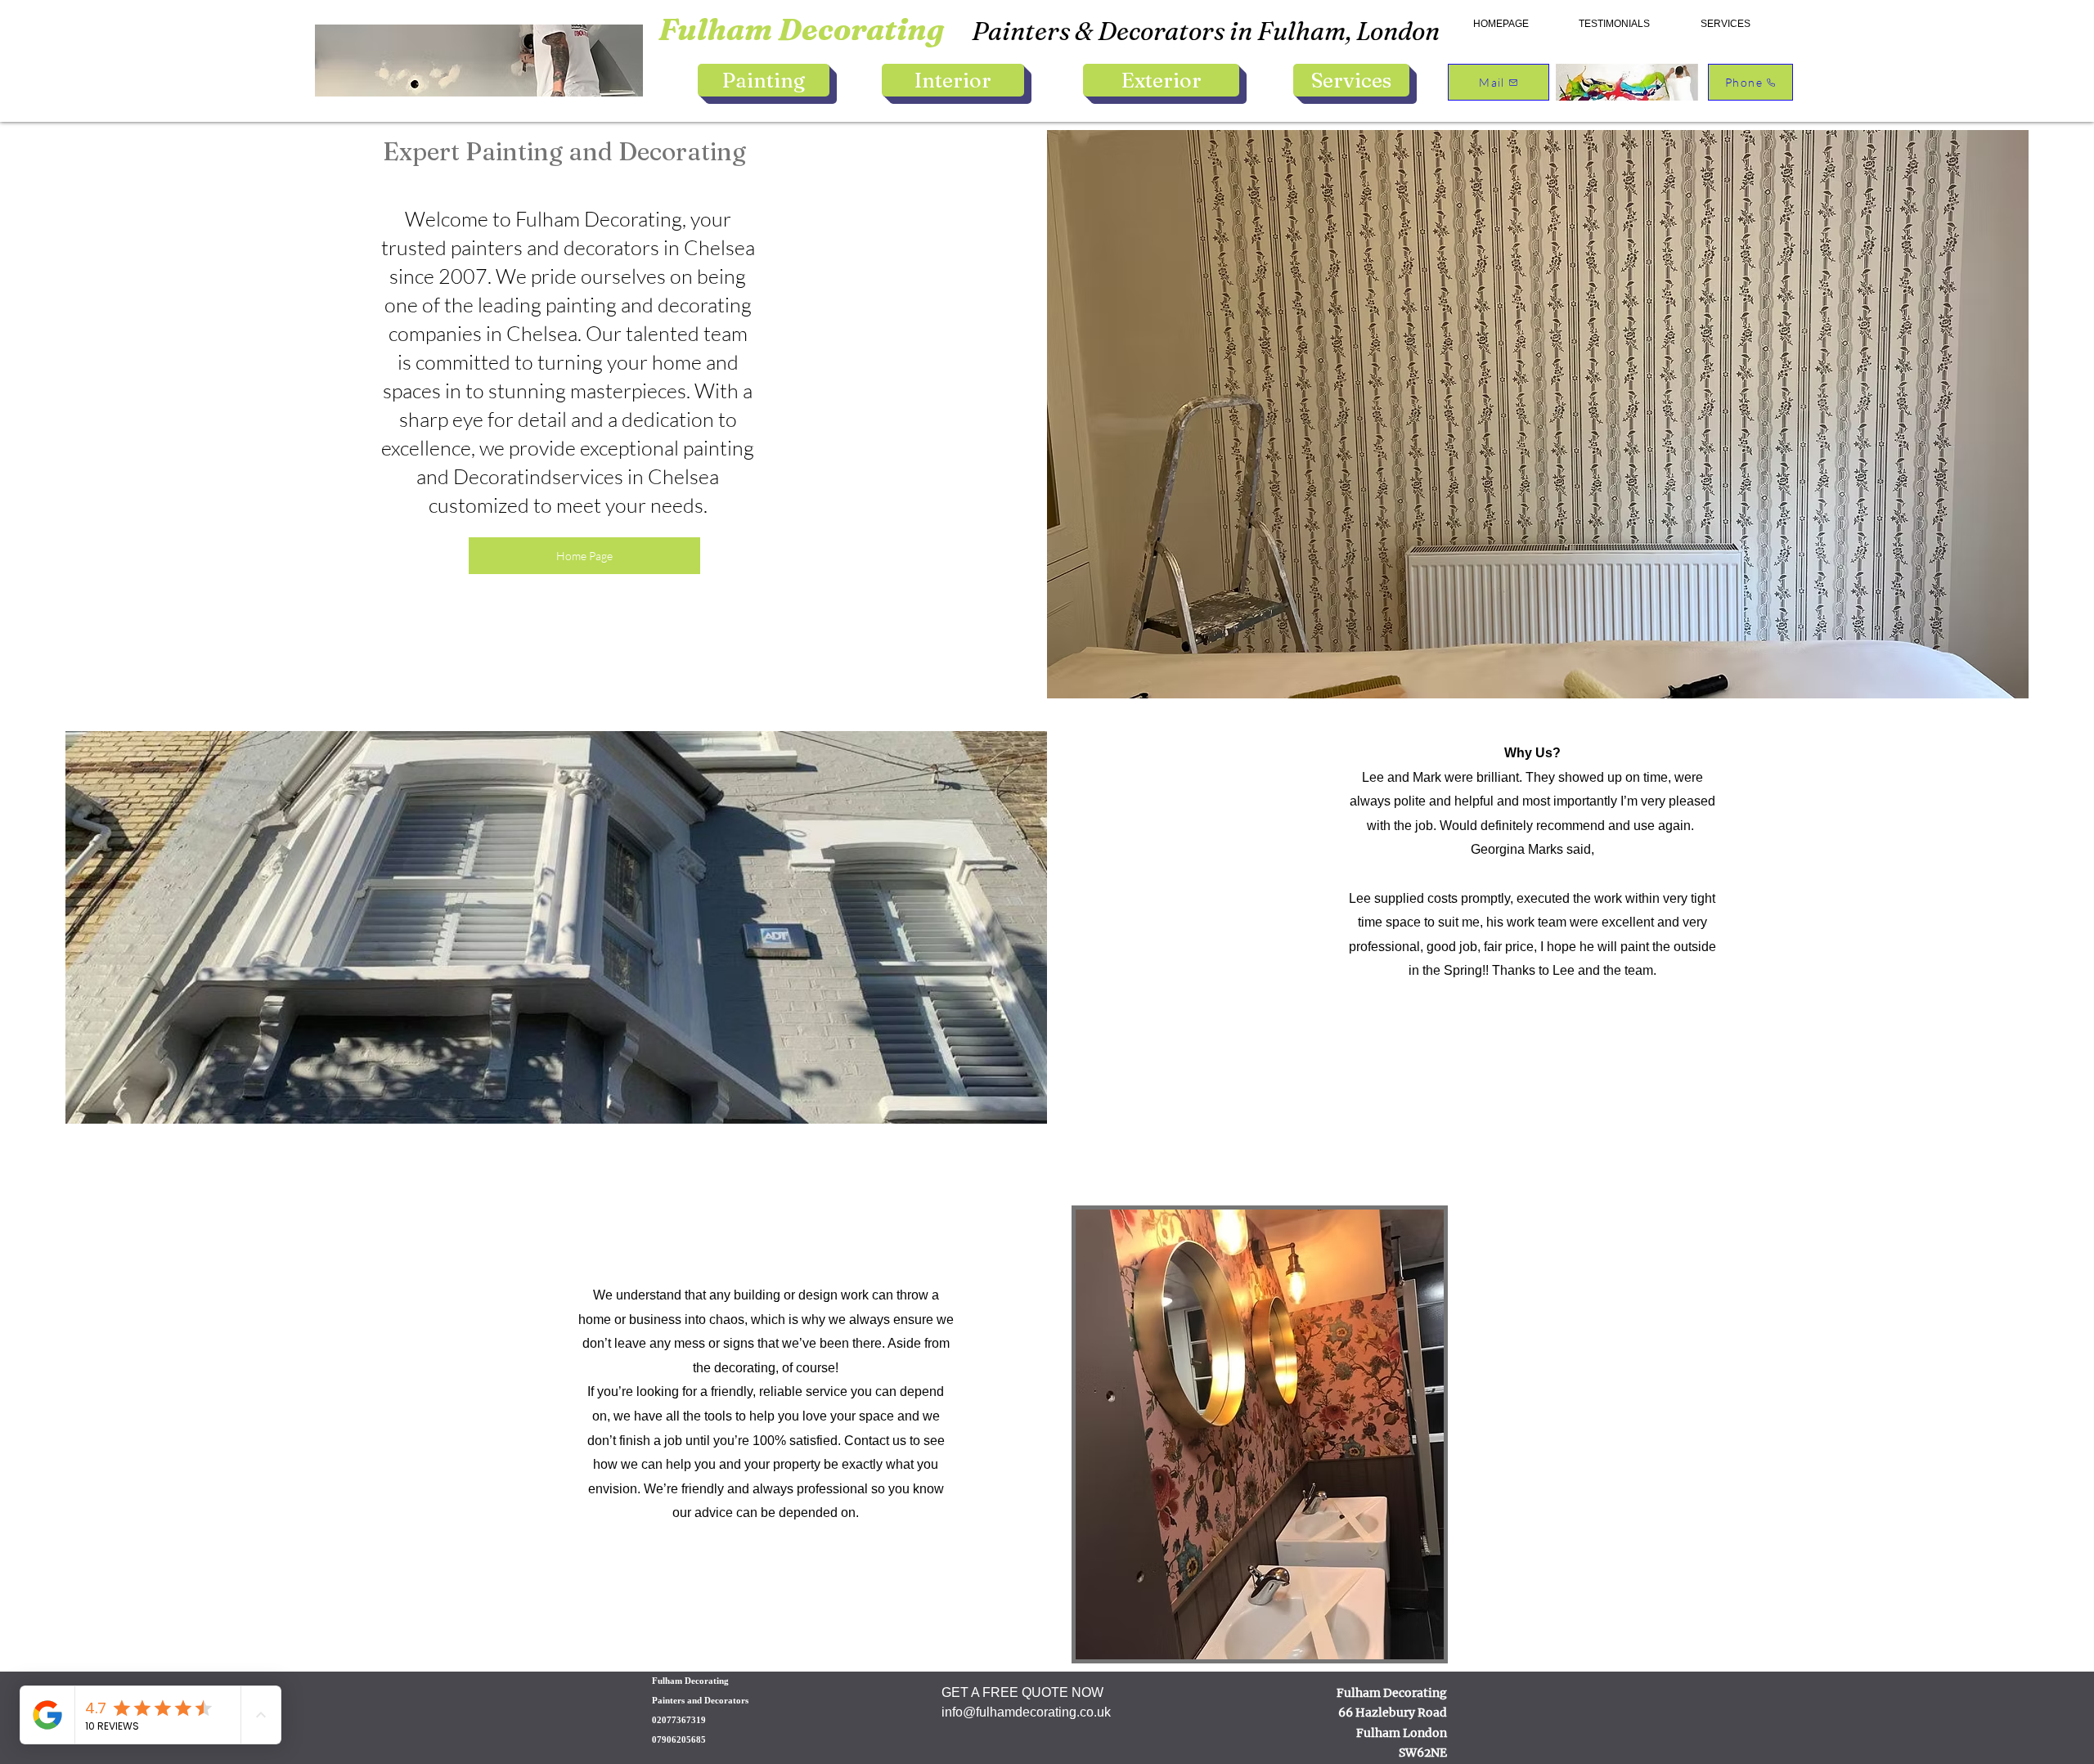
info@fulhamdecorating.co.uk (1026, 1712)
